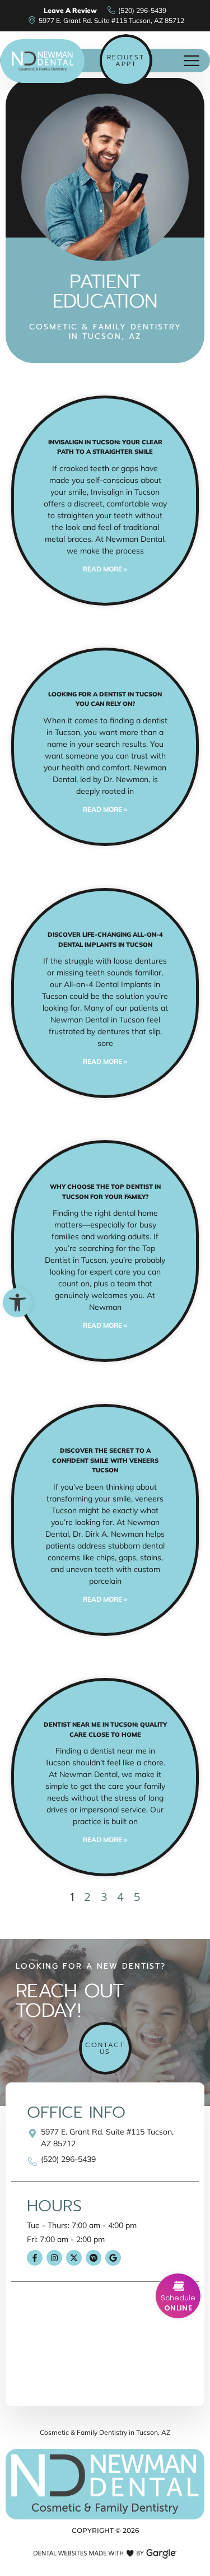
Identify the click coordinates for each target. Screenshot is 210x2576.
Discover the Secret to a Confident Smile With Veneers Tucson (105, 1460)
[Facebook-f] (35, 2258)
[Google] (113, 2258)
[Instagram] (54, 2258)
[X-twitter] (74, 2258)
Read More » (105, 569)
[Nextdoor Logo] (94, 2258)
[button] (17, 1303)
